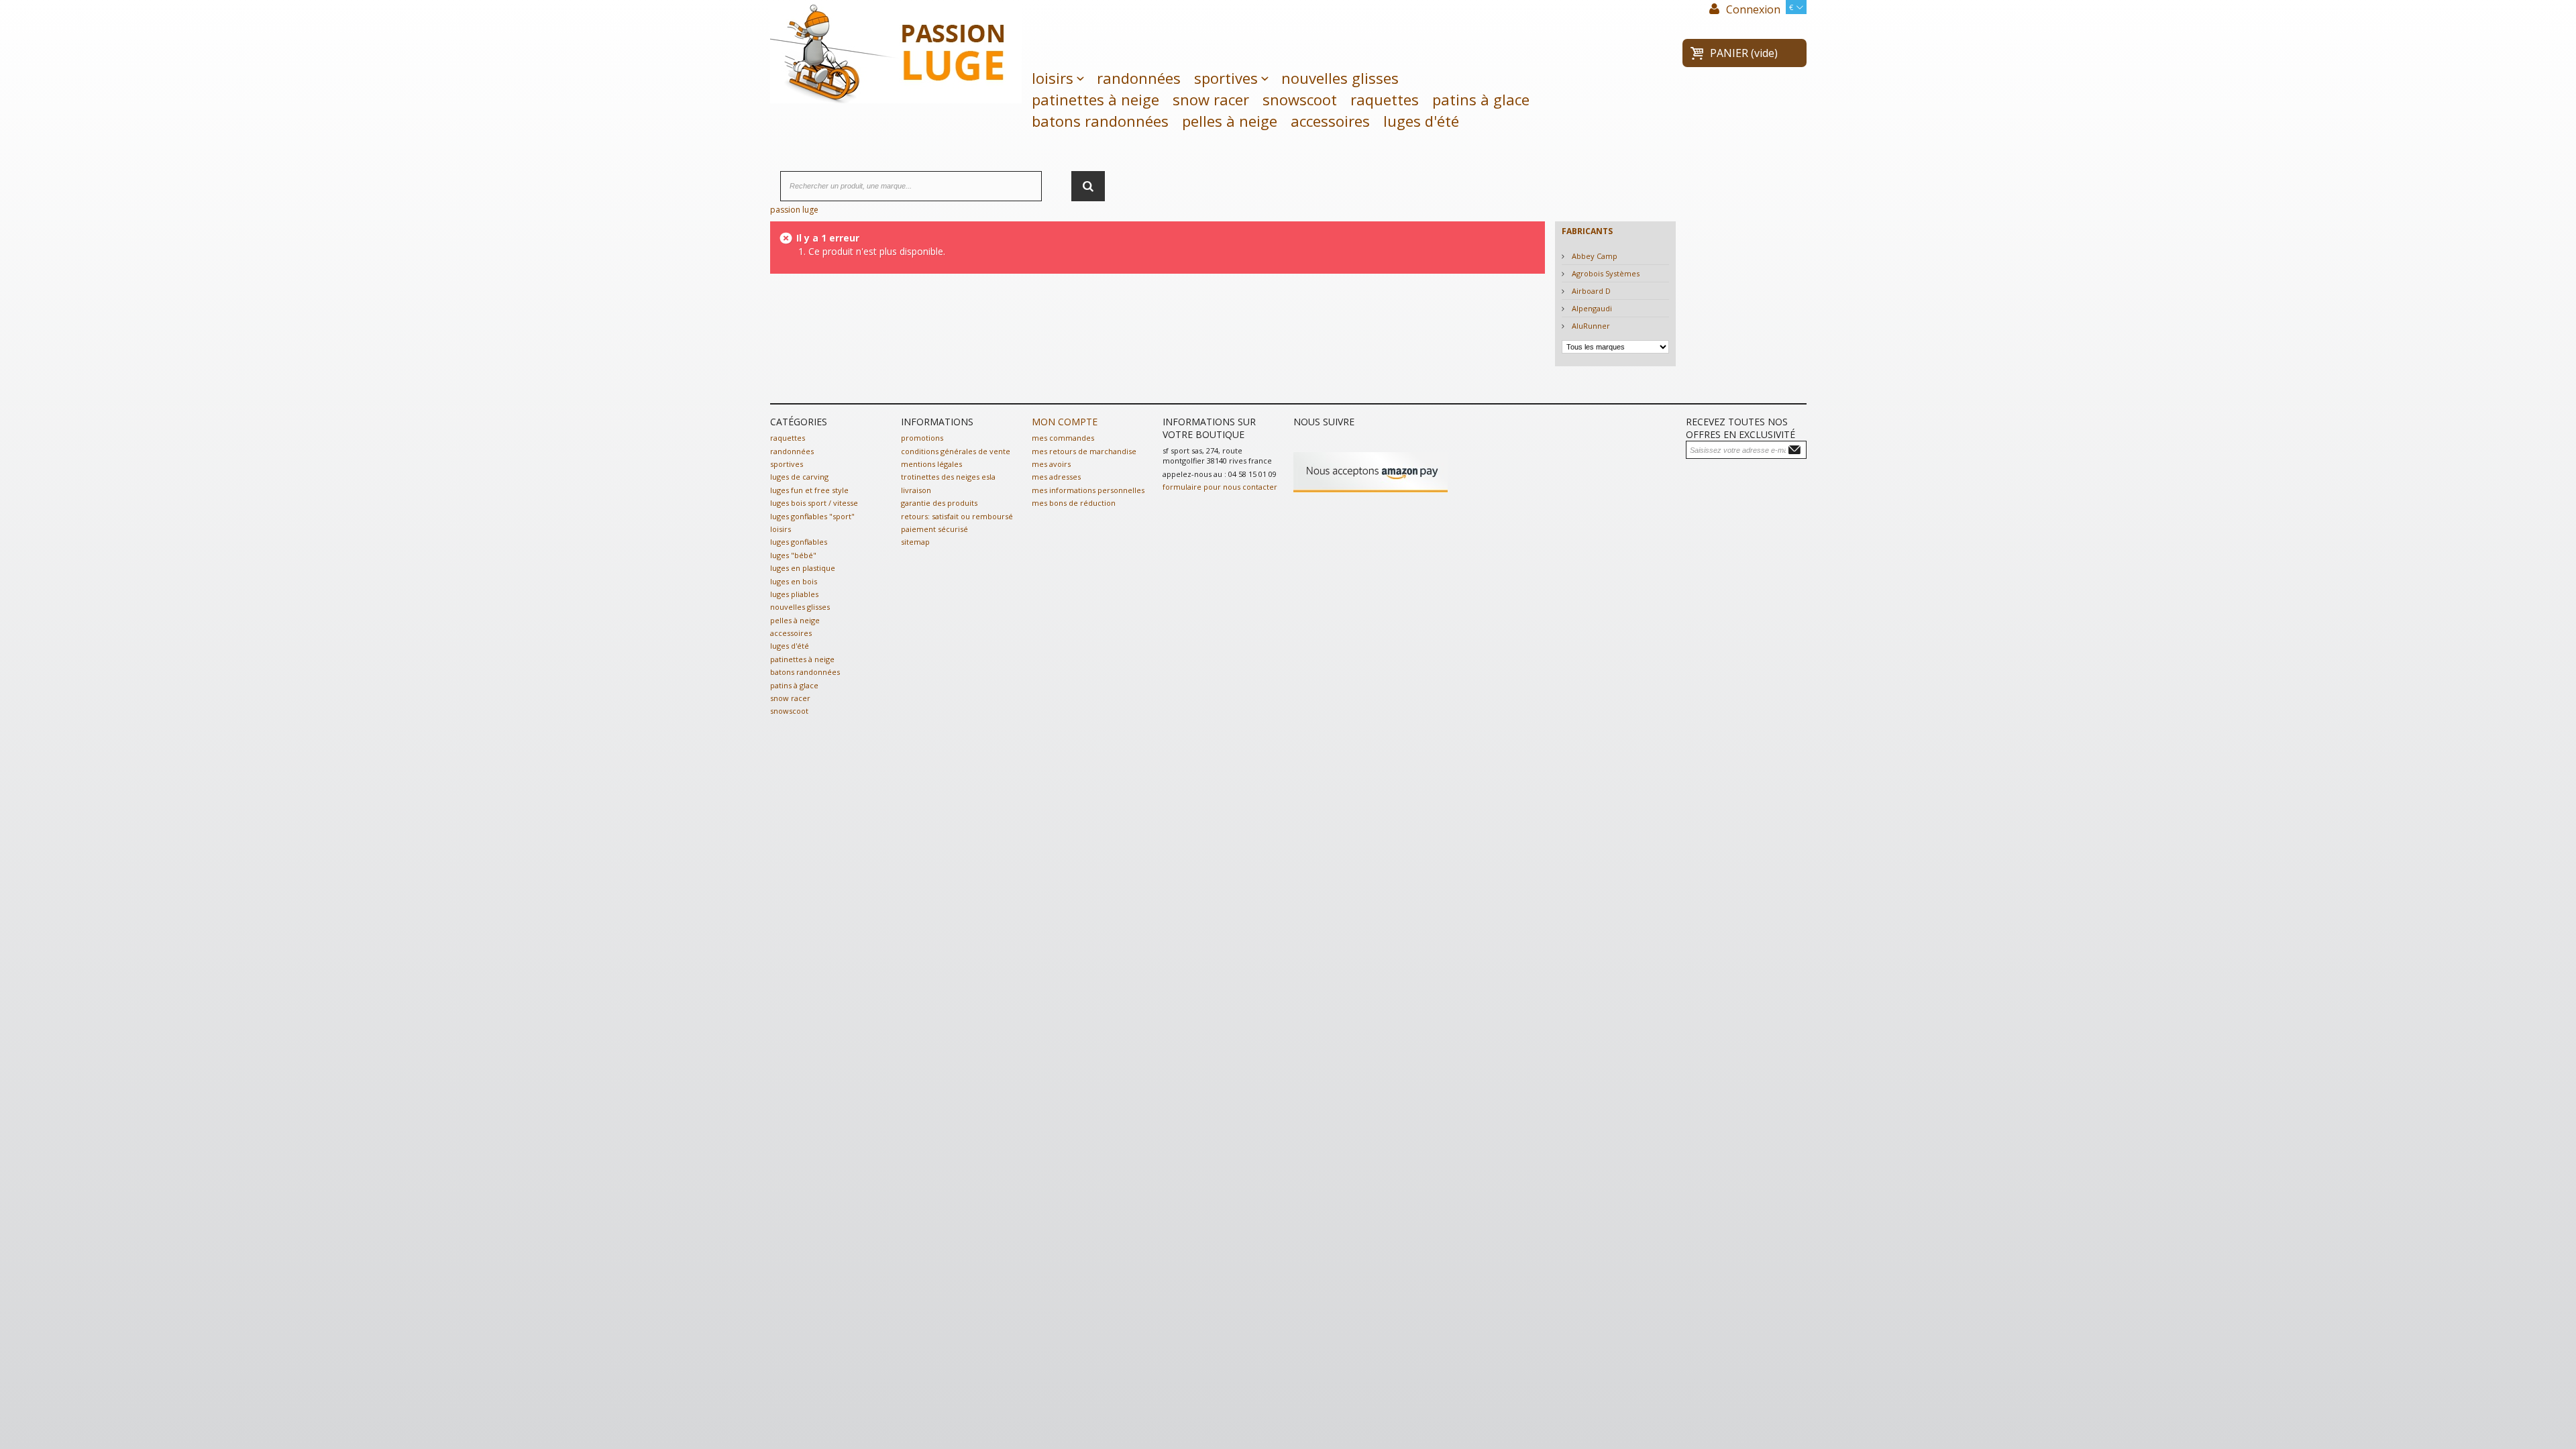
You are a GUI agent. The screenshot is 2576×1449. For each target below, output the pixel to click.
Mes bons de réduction (1074, 503)
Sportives (1226, 78)
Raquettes (1385, 99)
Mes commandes (1063, 438)
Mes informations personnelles (1088, 490)
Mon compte (1065, 422)
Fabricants (1587, 231)
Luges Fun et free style (809, 490)
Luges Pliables (794, 594)
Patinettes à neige (1095, 99)
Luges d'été (1421, 121)
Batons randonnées (1100, 121)
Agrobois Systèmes (1605, 273)
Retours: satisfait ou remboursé (957, 516)
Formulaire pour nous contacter (1220, 487)
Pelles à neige (1230, 121)
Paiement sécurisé (934, 529)
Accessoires (1330, 121)
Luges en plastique (803, 568)
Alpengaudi (1591, 308)
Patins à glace (1481, 99)
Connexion (1752, 9)
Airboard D (1590, 291)
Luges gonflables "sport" (812, 516)
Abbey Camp (1594, 256)
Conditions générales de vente (956, 451)
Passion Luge (794, 210)
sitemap (915, 542)
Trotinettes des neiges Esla (948, 477)
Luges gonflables (799, 542)
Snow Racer (1211, 99)
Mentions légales (931, 464)
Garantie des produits (939, 503)
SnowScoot (1300, 99)
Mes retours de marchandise (1084, 451)
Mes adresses (1056, 477)
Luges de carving (799, 477)
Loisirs (1053, 78)
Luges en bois (794, 581)
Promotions (922, 438)
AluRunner (1590, 326)
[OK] (1796, 449)
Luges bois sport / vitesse (814, 503)
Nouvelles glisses (1340, 78)
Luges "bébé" (793, 555)
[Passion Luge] (896, 50)
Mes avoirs (1051, 464)
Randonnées (1139, 78)
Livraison (916, 490)
